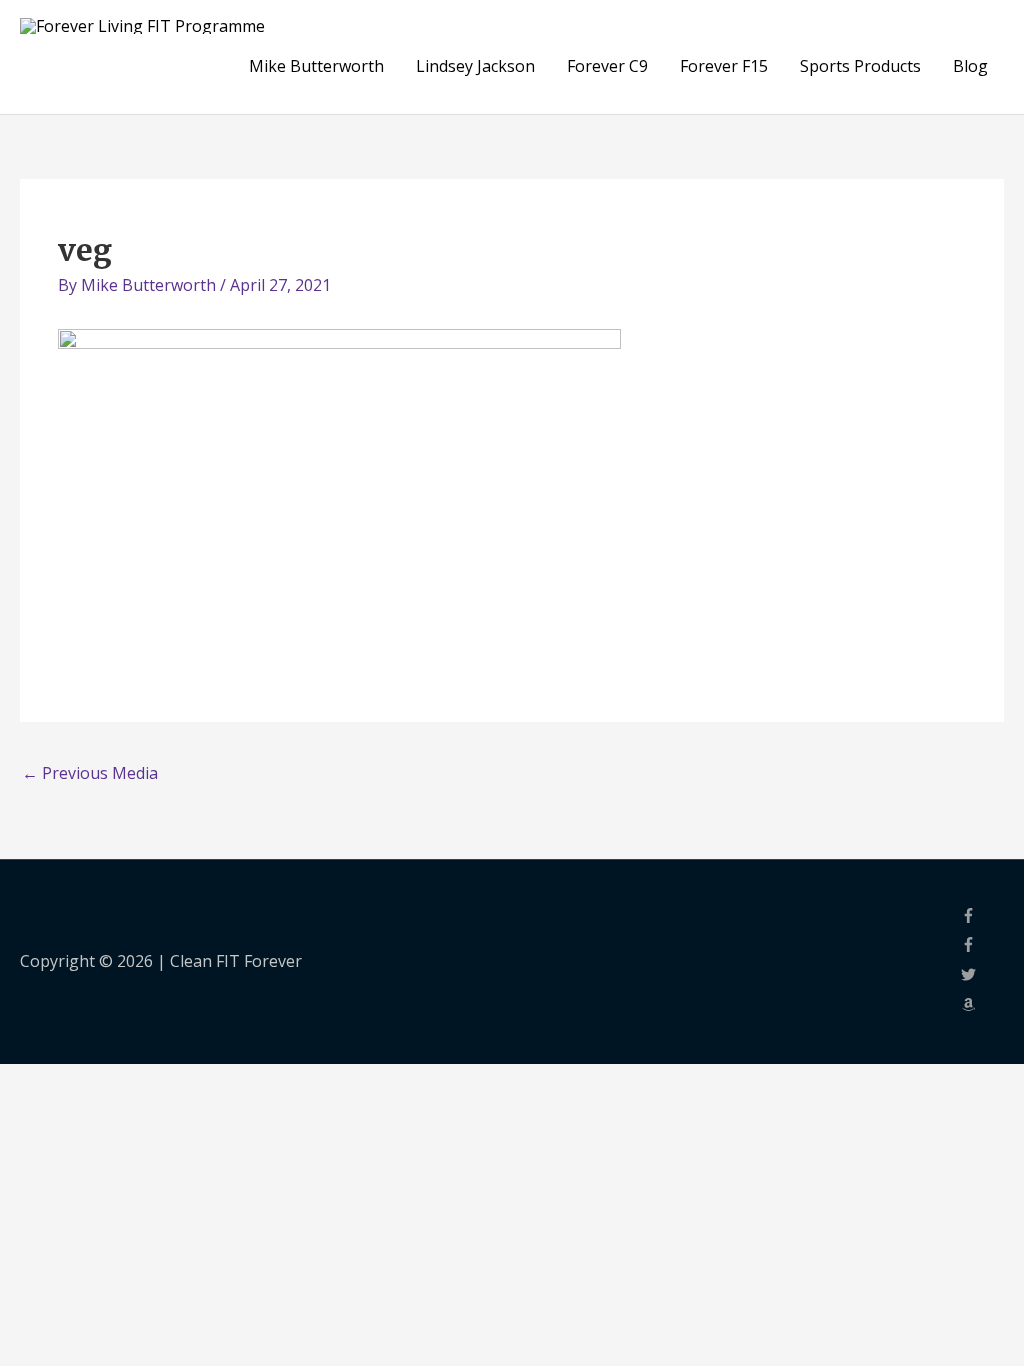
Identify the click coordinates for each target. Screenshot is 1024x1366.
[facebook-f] (982, 917)
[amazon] (982, 1006)
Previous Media (90, 773)
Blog (970, 66)
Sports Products (860, 66)
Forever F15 (724, 66)
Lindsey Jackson (475, 66)
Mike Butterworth (316, 66)
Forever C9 (607, 66)
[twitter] (982, 976)
